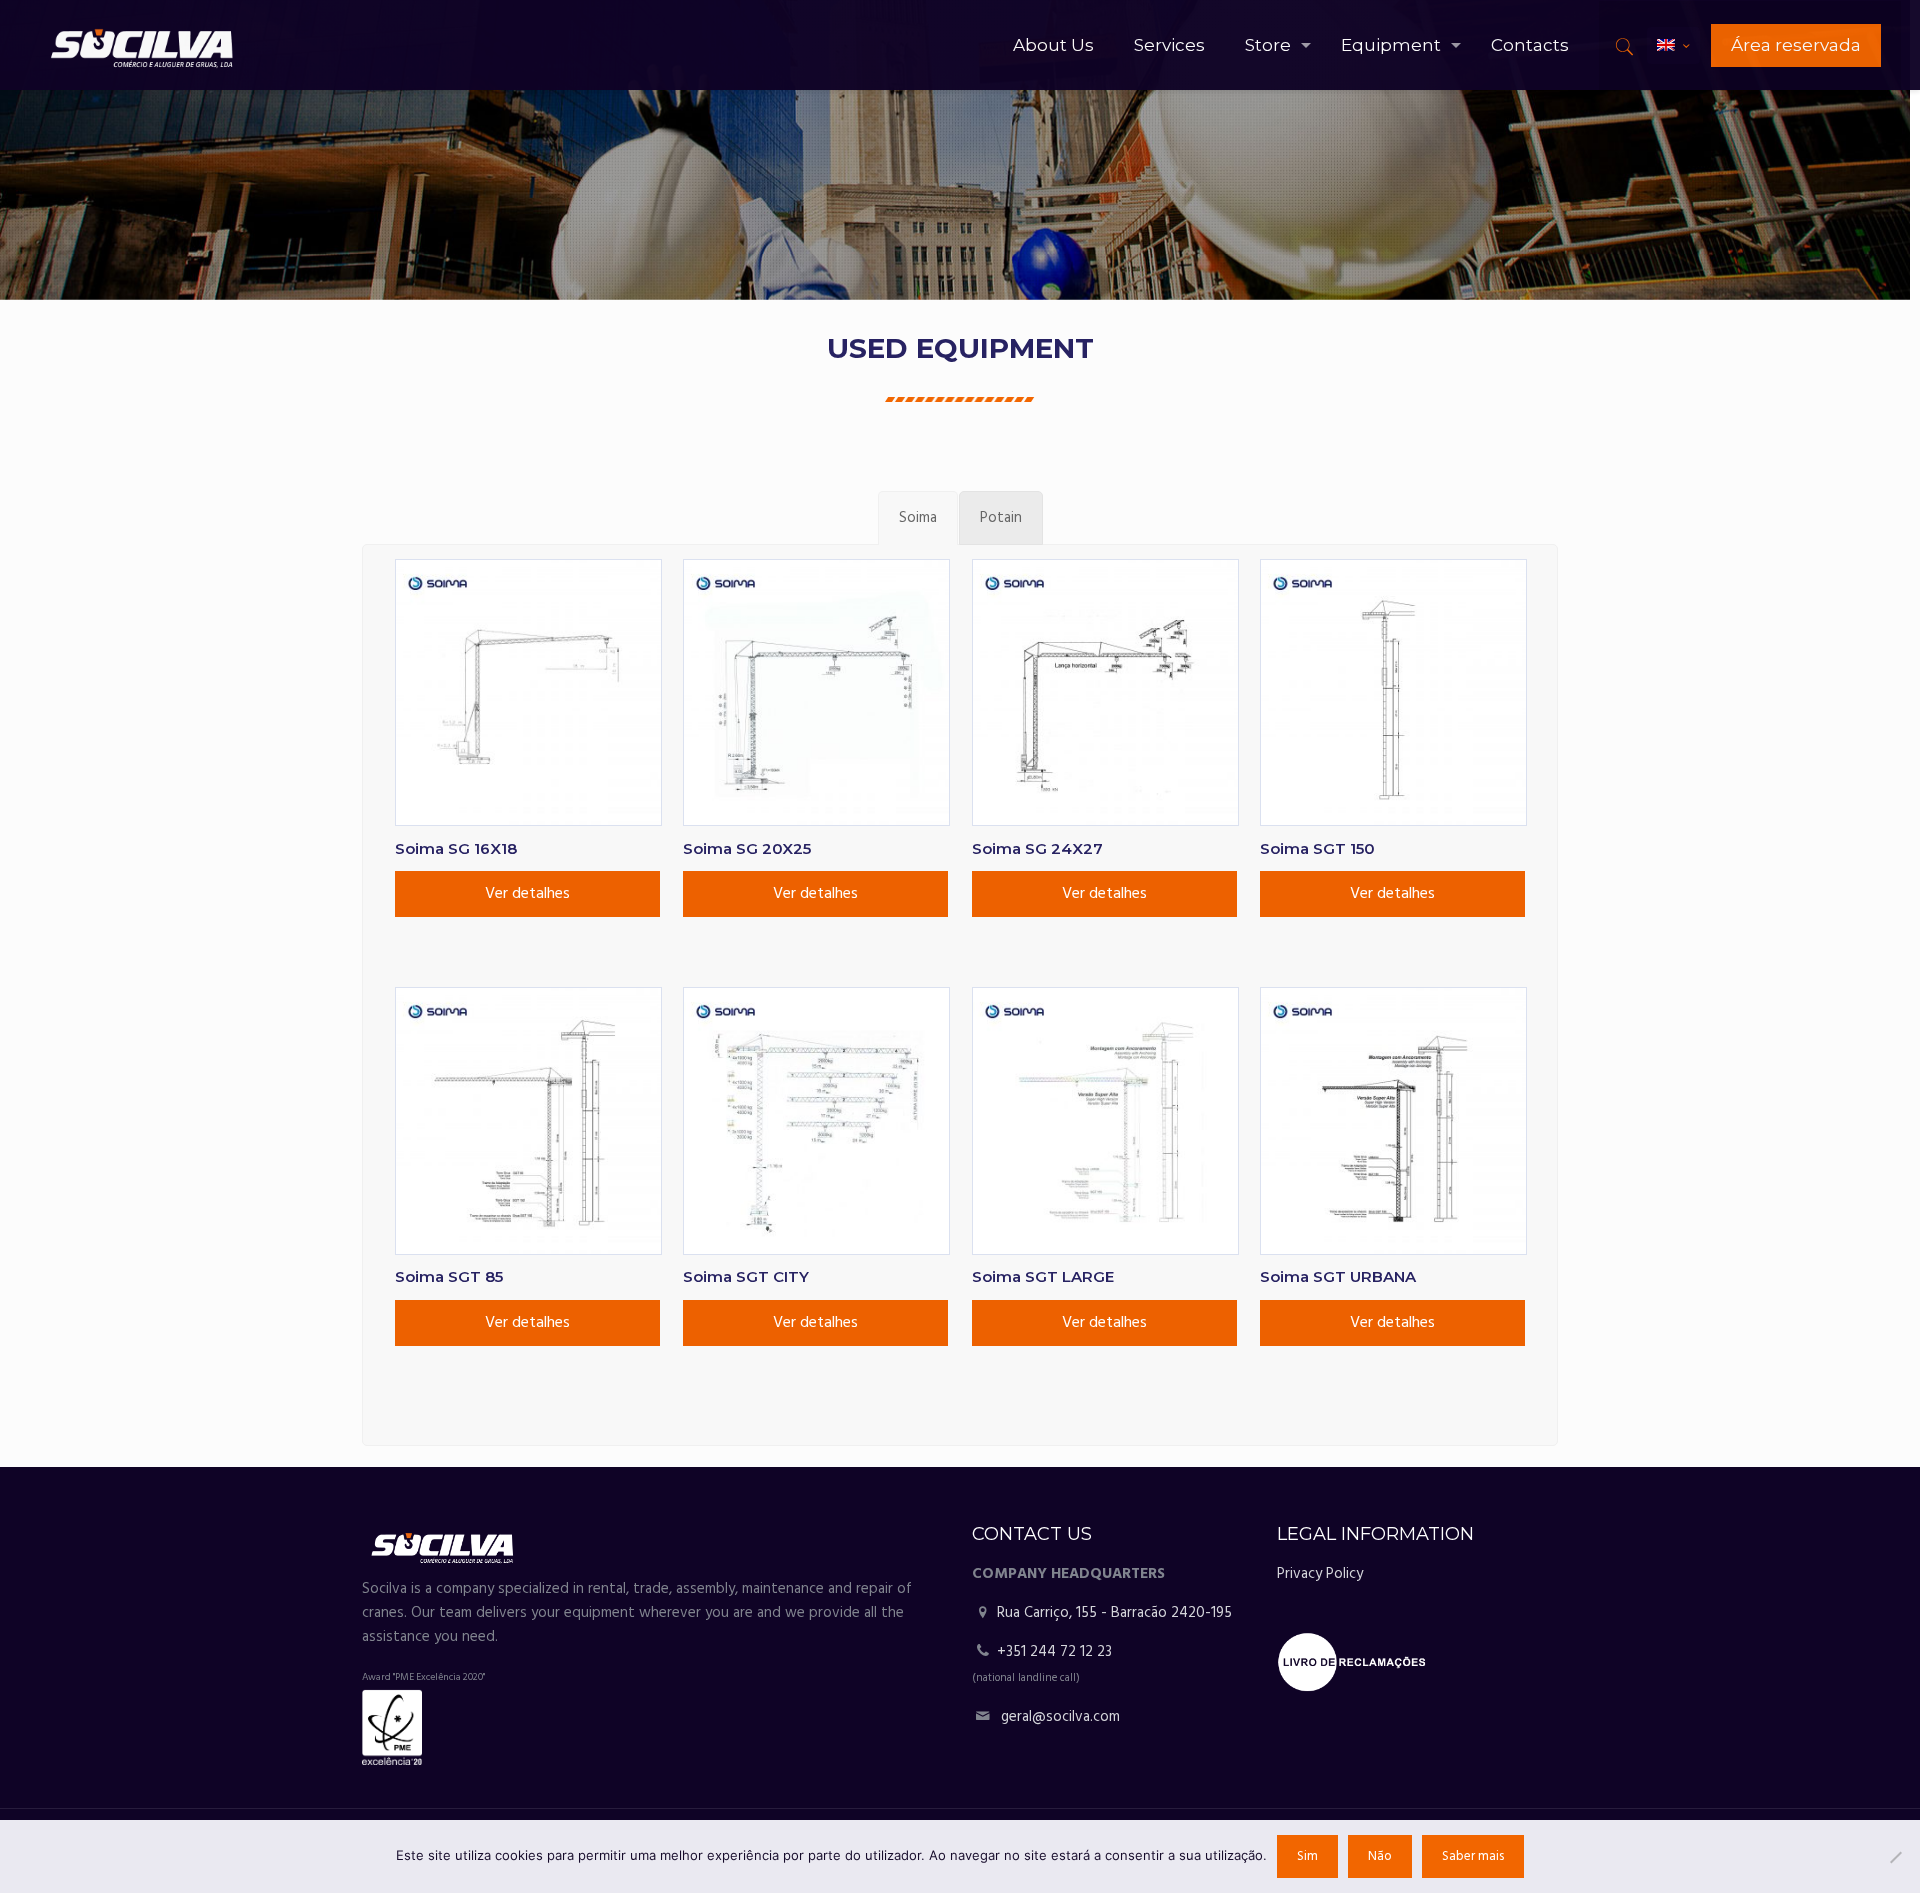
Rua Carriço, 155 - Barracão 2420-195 (1112, 1613)
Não (1380, 1856)
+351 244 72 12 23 (1054, 1652)
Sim (1307, 1856)
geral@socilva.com (1060, 1717)
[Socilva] (141, 45)
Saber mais (1473, 1856)
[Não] (1895, 1857)
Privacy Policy (1320, 1574)
